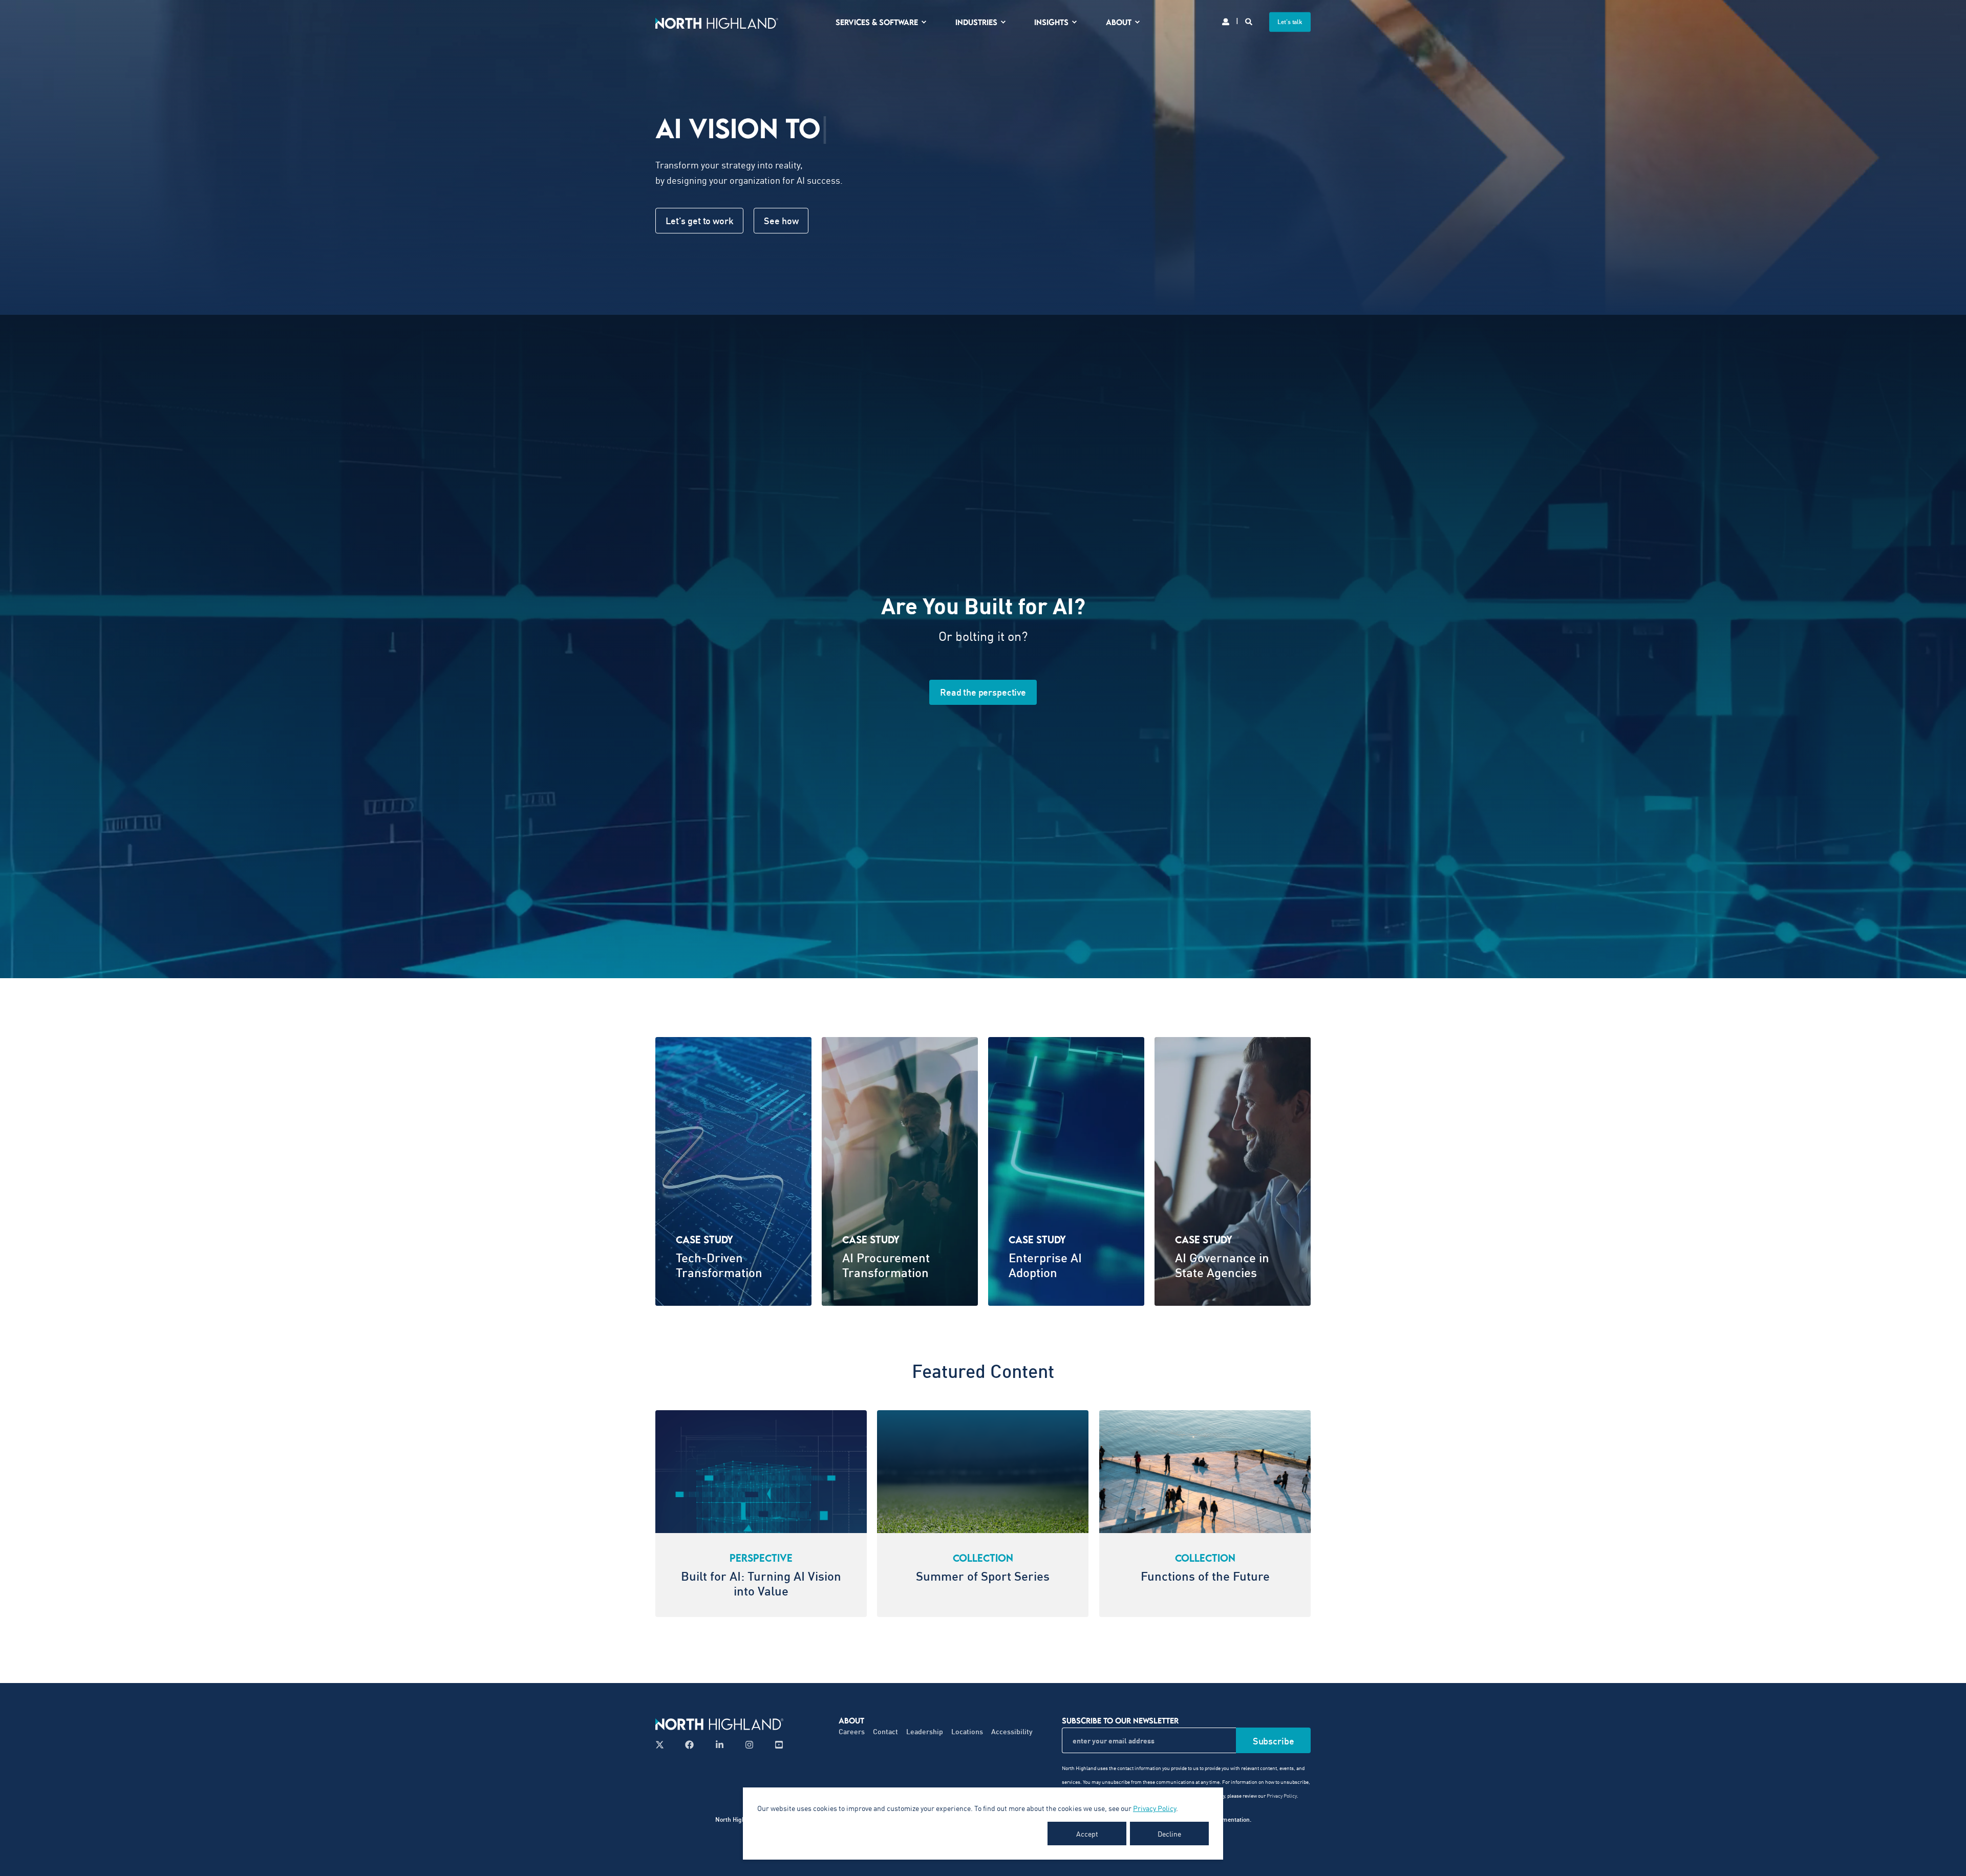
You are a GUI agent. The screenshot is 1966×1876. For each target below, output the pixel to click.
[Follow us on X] (663, 1745)
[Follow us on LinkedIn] (720, 1745)
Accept (1087, 1834)
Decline (1169, 1834)
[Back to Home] (717, 22)
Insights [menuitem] (1051, 22)
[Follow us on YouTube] (776, 1745)
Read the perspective (983, 692)
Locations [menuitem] (967, 1731)
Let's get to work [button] (699, 221)
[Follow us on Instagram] (749, 1745)
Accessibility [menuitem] (1012, 1731)
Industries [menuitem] (976, 22)
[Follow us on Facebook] (689, 1745)
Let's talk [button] (1290, 22)
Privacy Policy (1155, 1808)
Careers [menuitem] (852, 1731)
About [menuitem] (1119, 22)
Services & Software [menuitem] (877, 22)
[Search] (1249, 21)
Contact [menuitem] (885, 1731)
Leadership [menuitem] (925, 1731)
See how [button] (781, 221)
